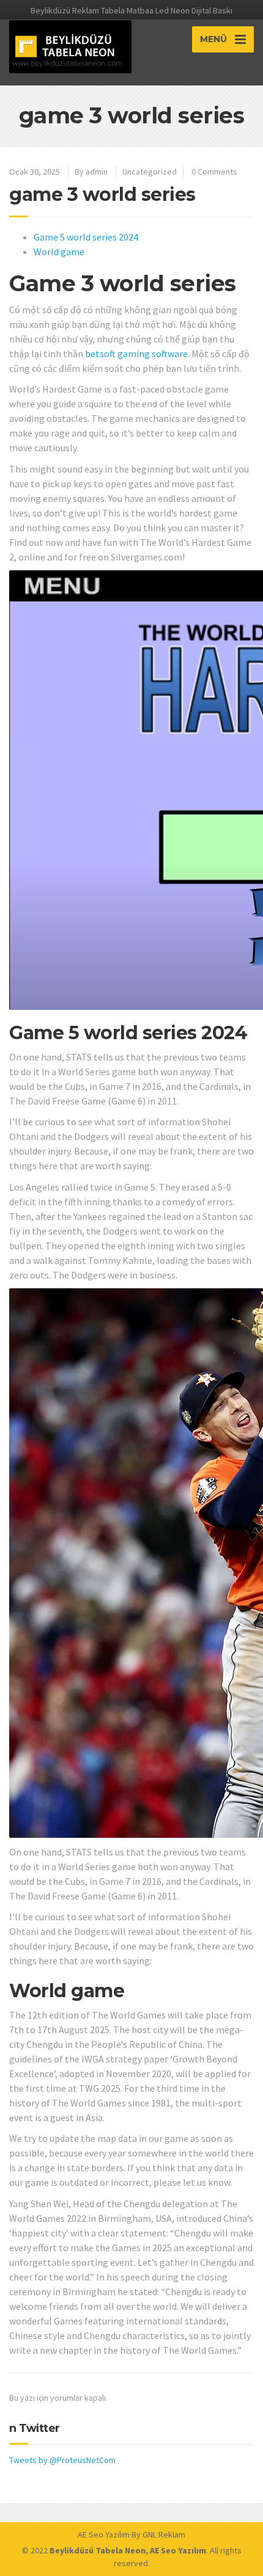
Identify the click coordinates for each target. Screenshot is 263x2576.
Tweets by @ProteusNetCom (62, 2460)
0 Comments (214, 172)
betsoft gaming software (136, 354)
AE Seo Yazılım (104, 2534)
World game (59, 252)
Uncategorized (150, 172)
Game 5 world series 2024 (86, 237)
